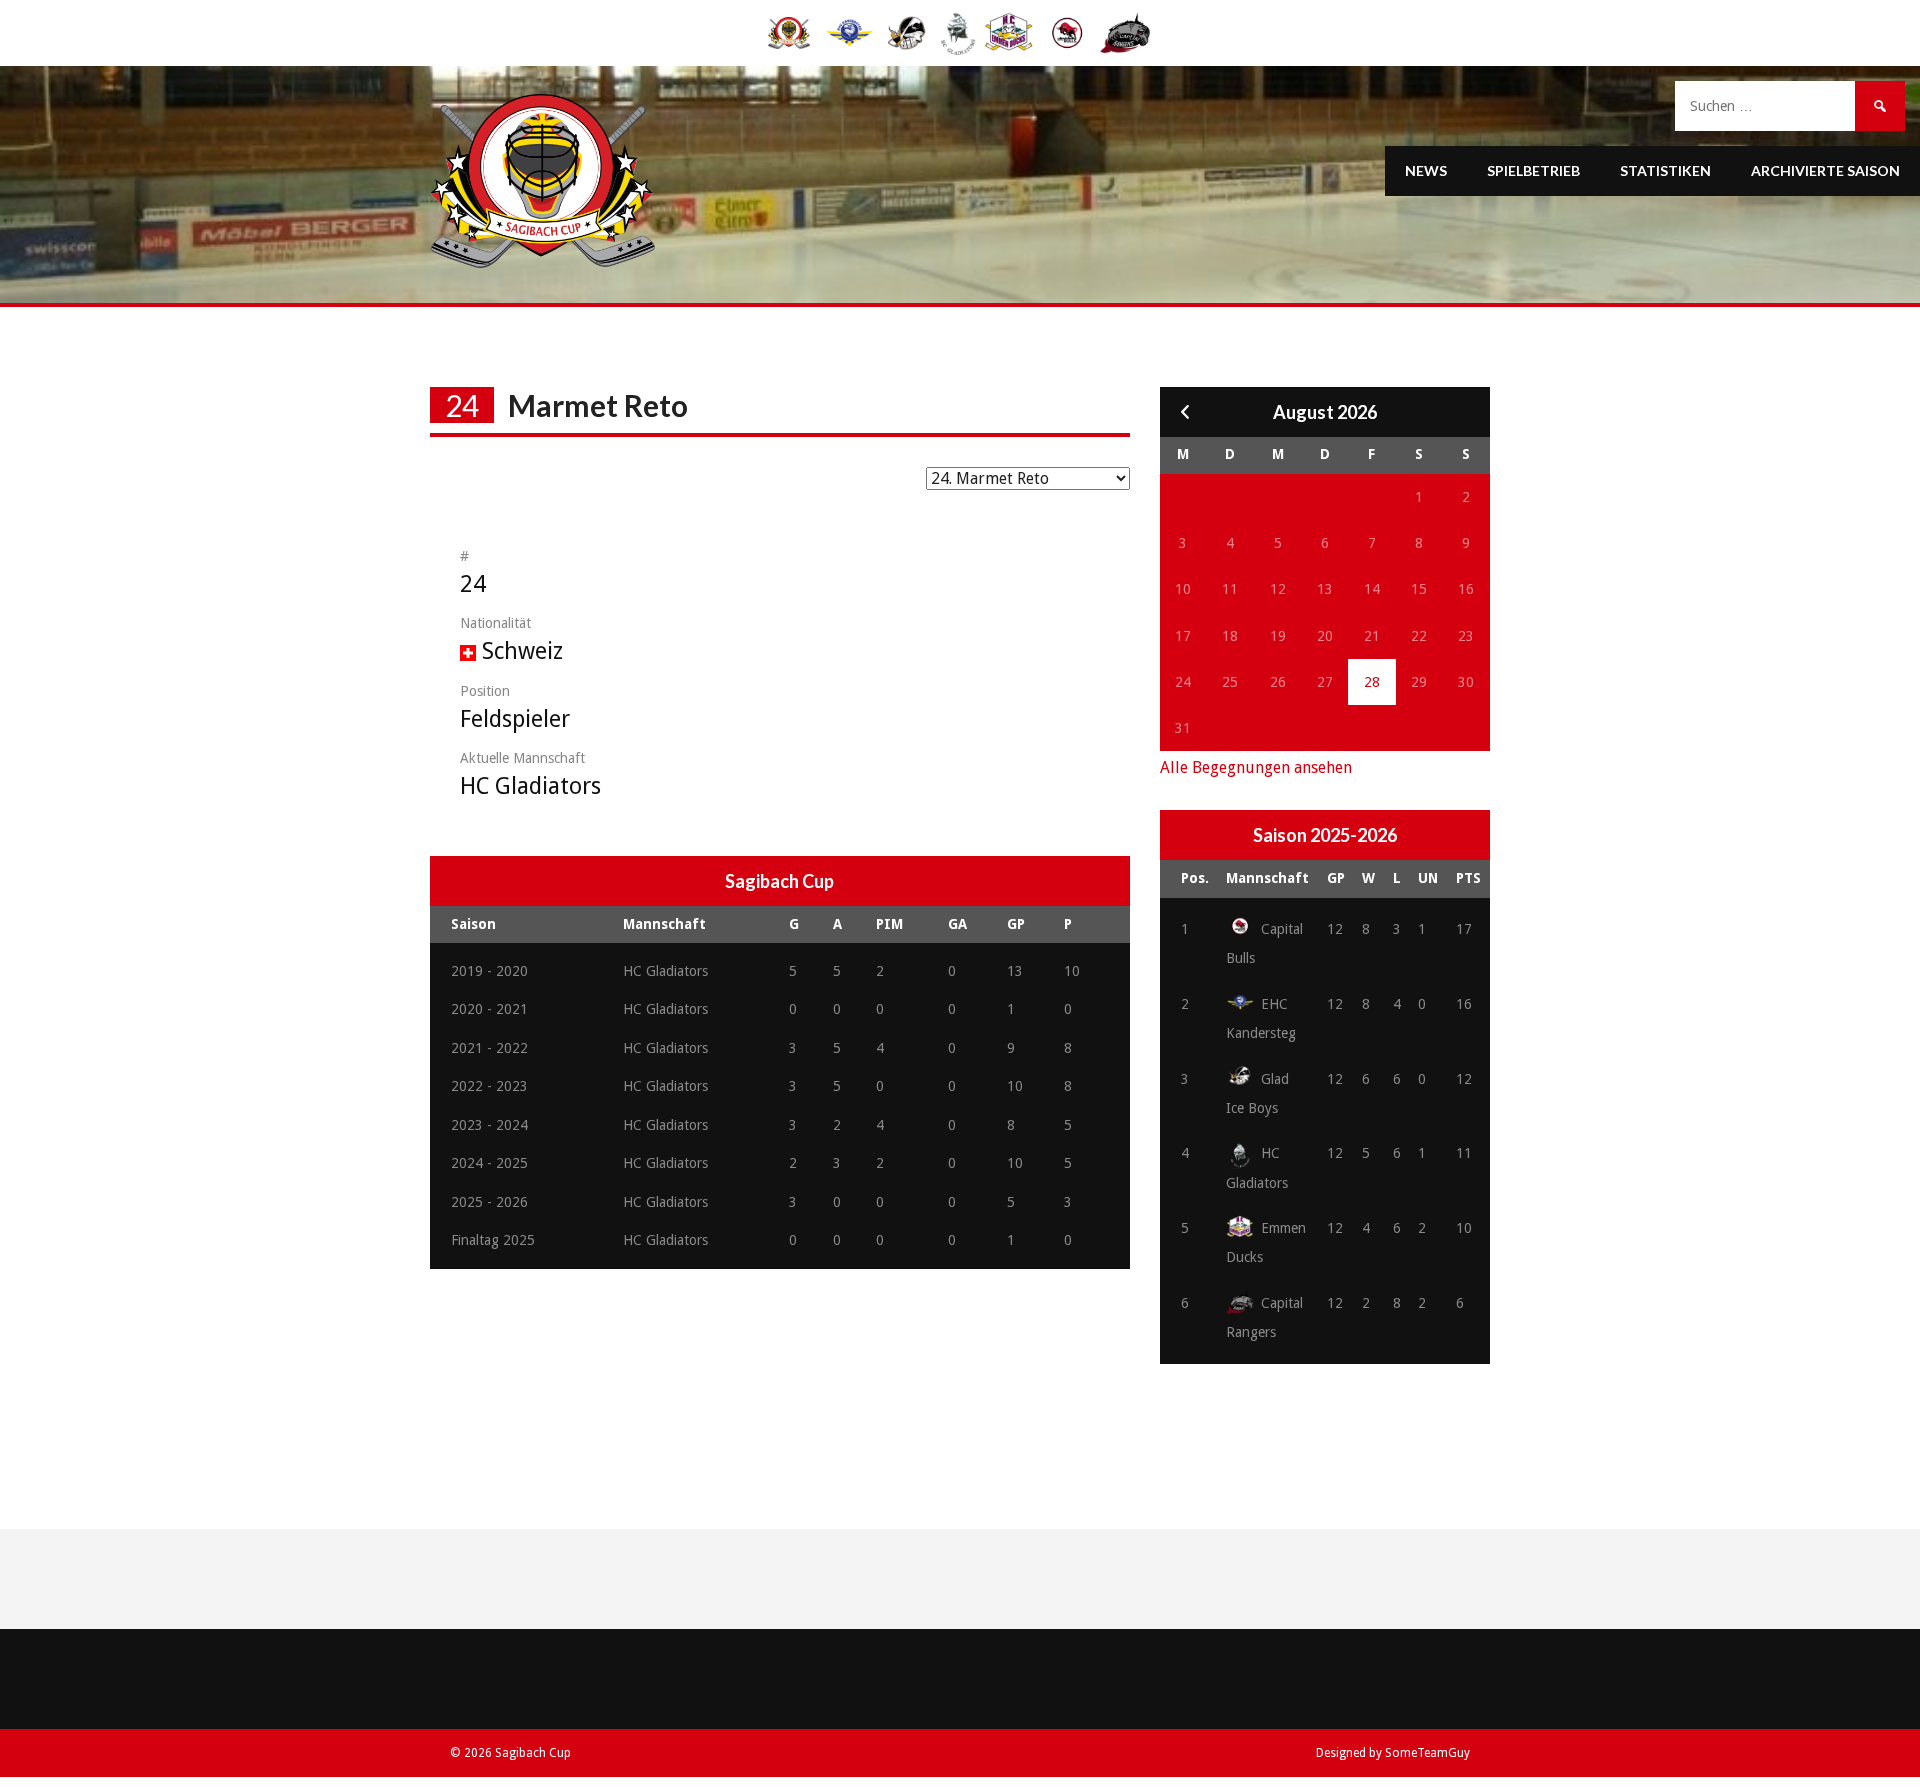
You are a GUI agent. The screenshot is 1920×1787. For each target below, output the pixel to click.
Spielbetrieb (1533, 170)
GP (1336, 878)
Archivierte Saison (1825, 170)
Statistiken (1665, 170)
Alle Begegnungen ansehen (1256, 767)
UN (1428, 878)
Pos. (1195, 878)
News (1426, 170)
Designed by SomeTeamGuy (1393, 1753)
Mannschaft (1267, 878)
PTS (1468, 878)
